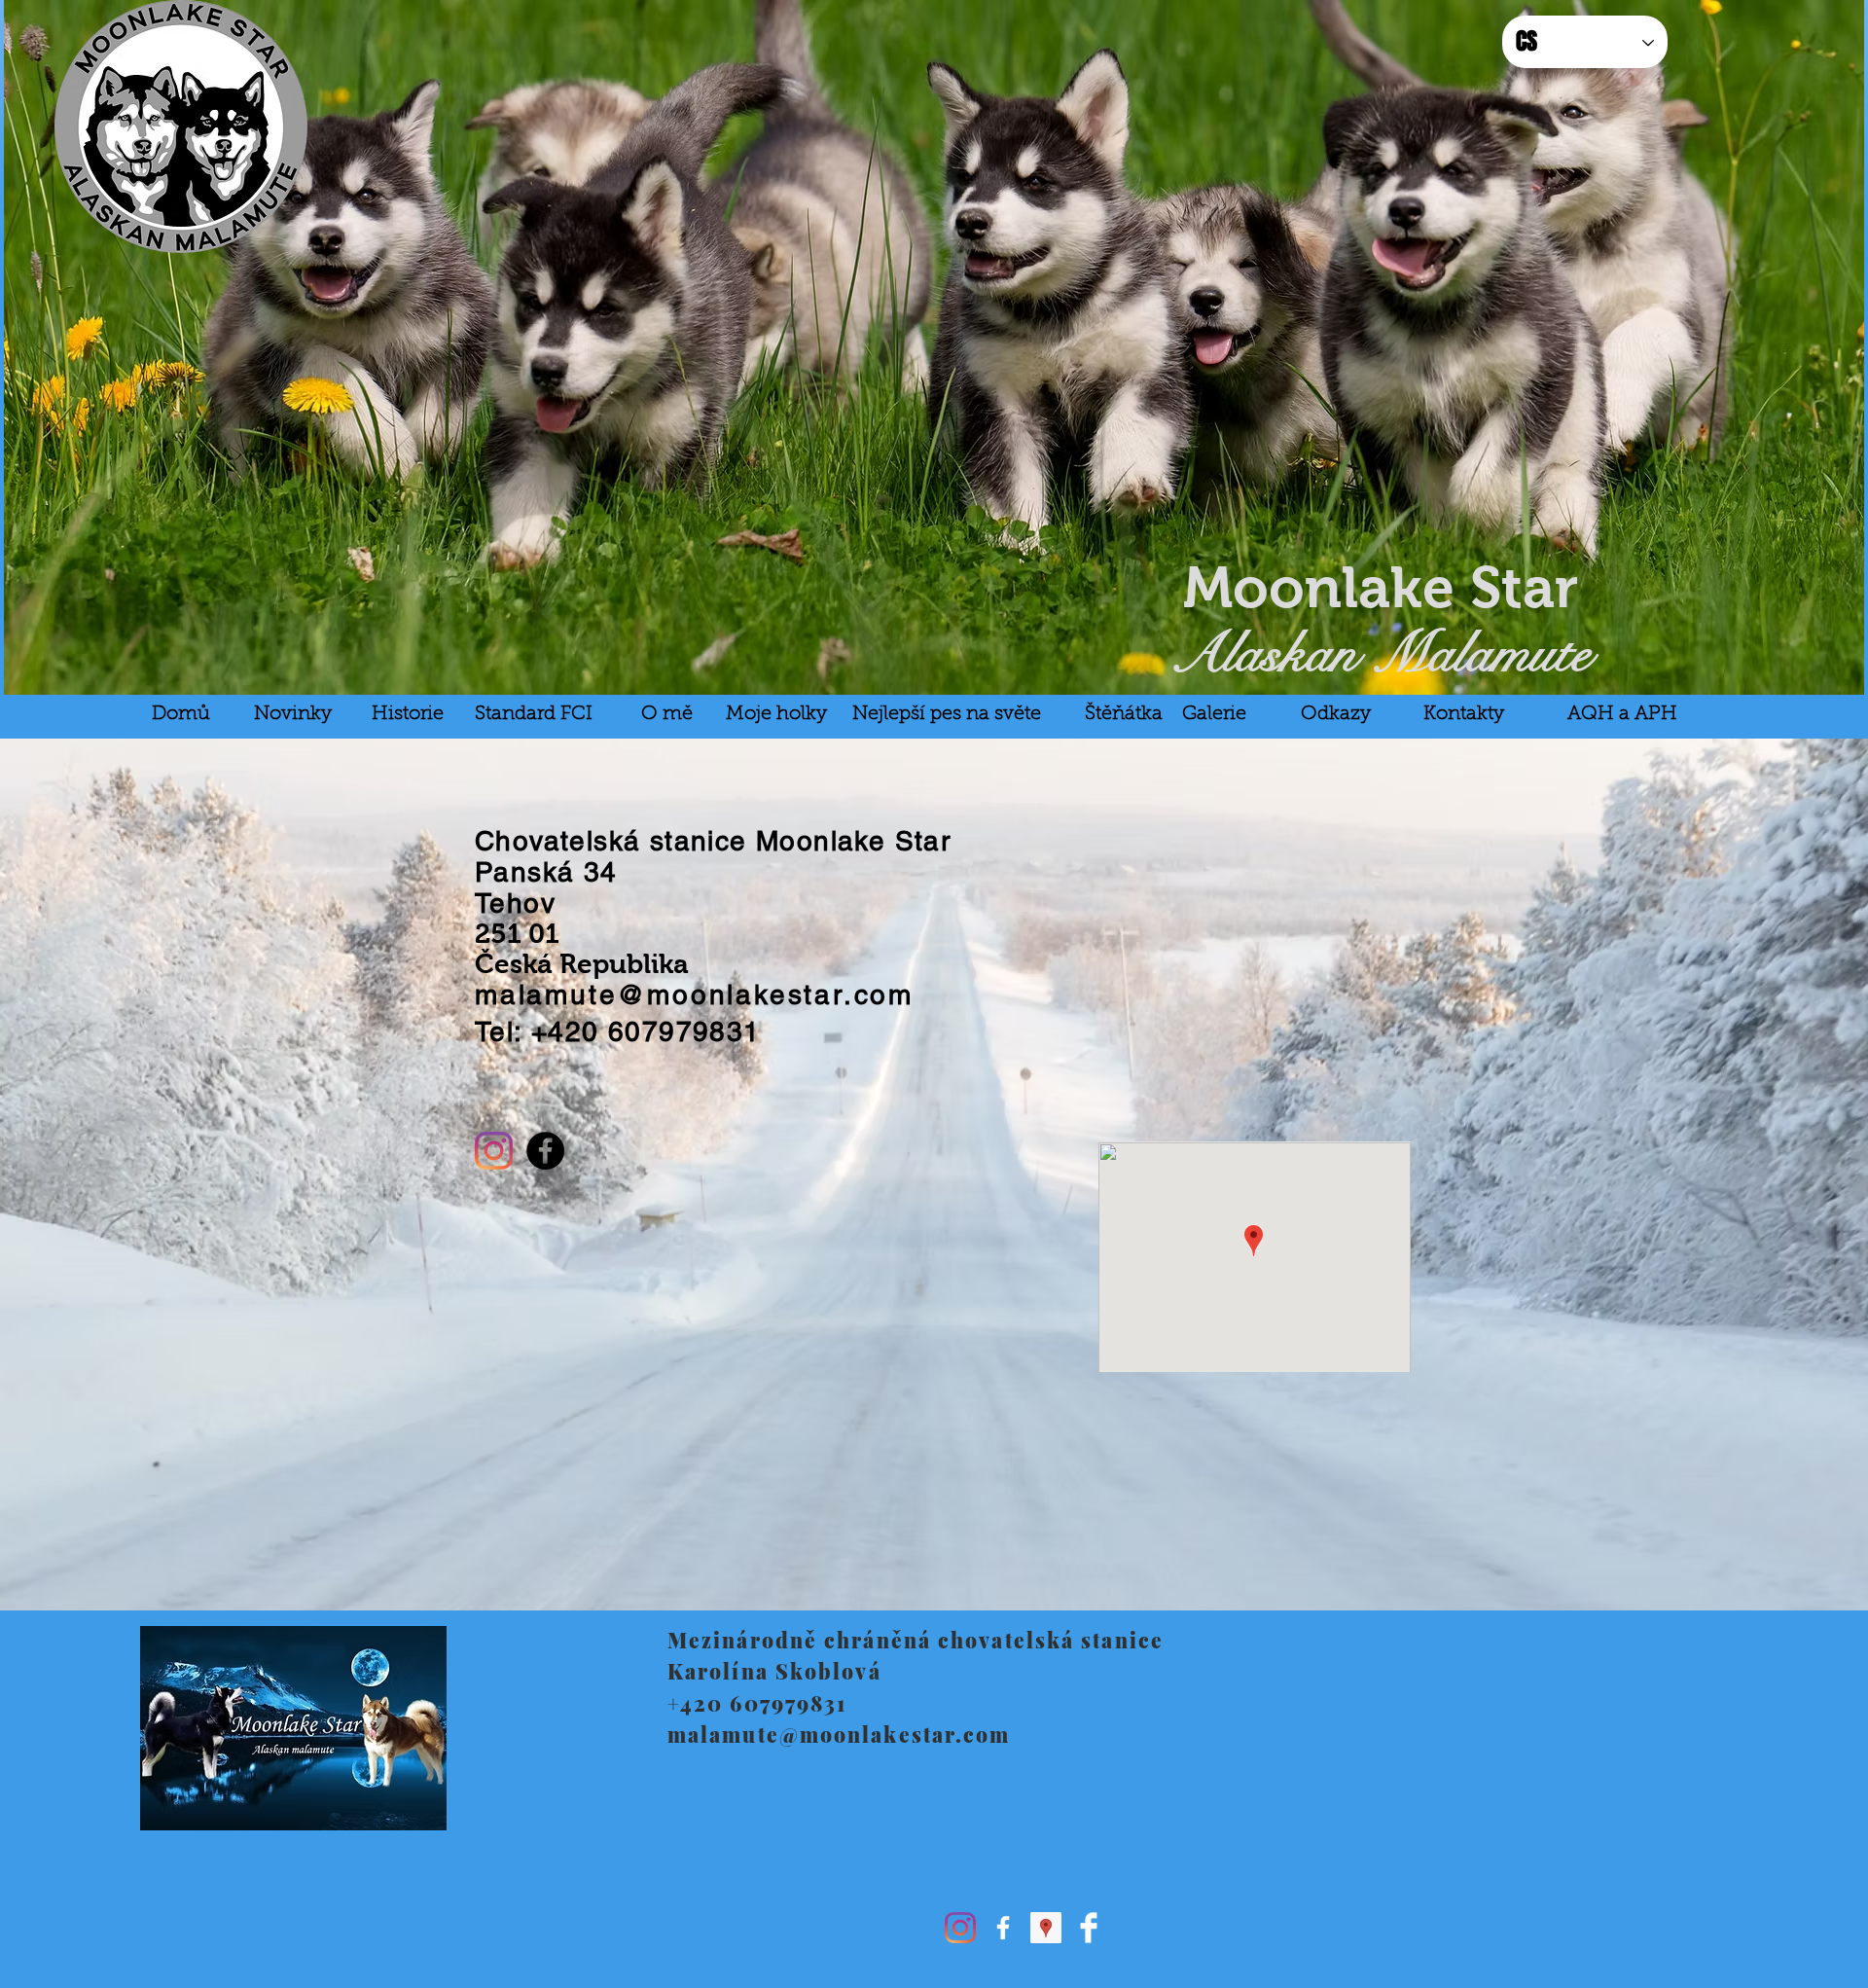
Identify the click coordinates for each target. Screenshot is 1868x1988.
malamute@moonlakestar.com (694, 994)
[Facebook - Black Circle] (545, 1151)
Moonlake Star (1381, 587)
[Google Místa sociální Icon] (1046, 1928)
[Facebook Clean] (1089, 1928)
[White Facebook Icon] (1003, 1928)
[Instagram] (494, 1151)
